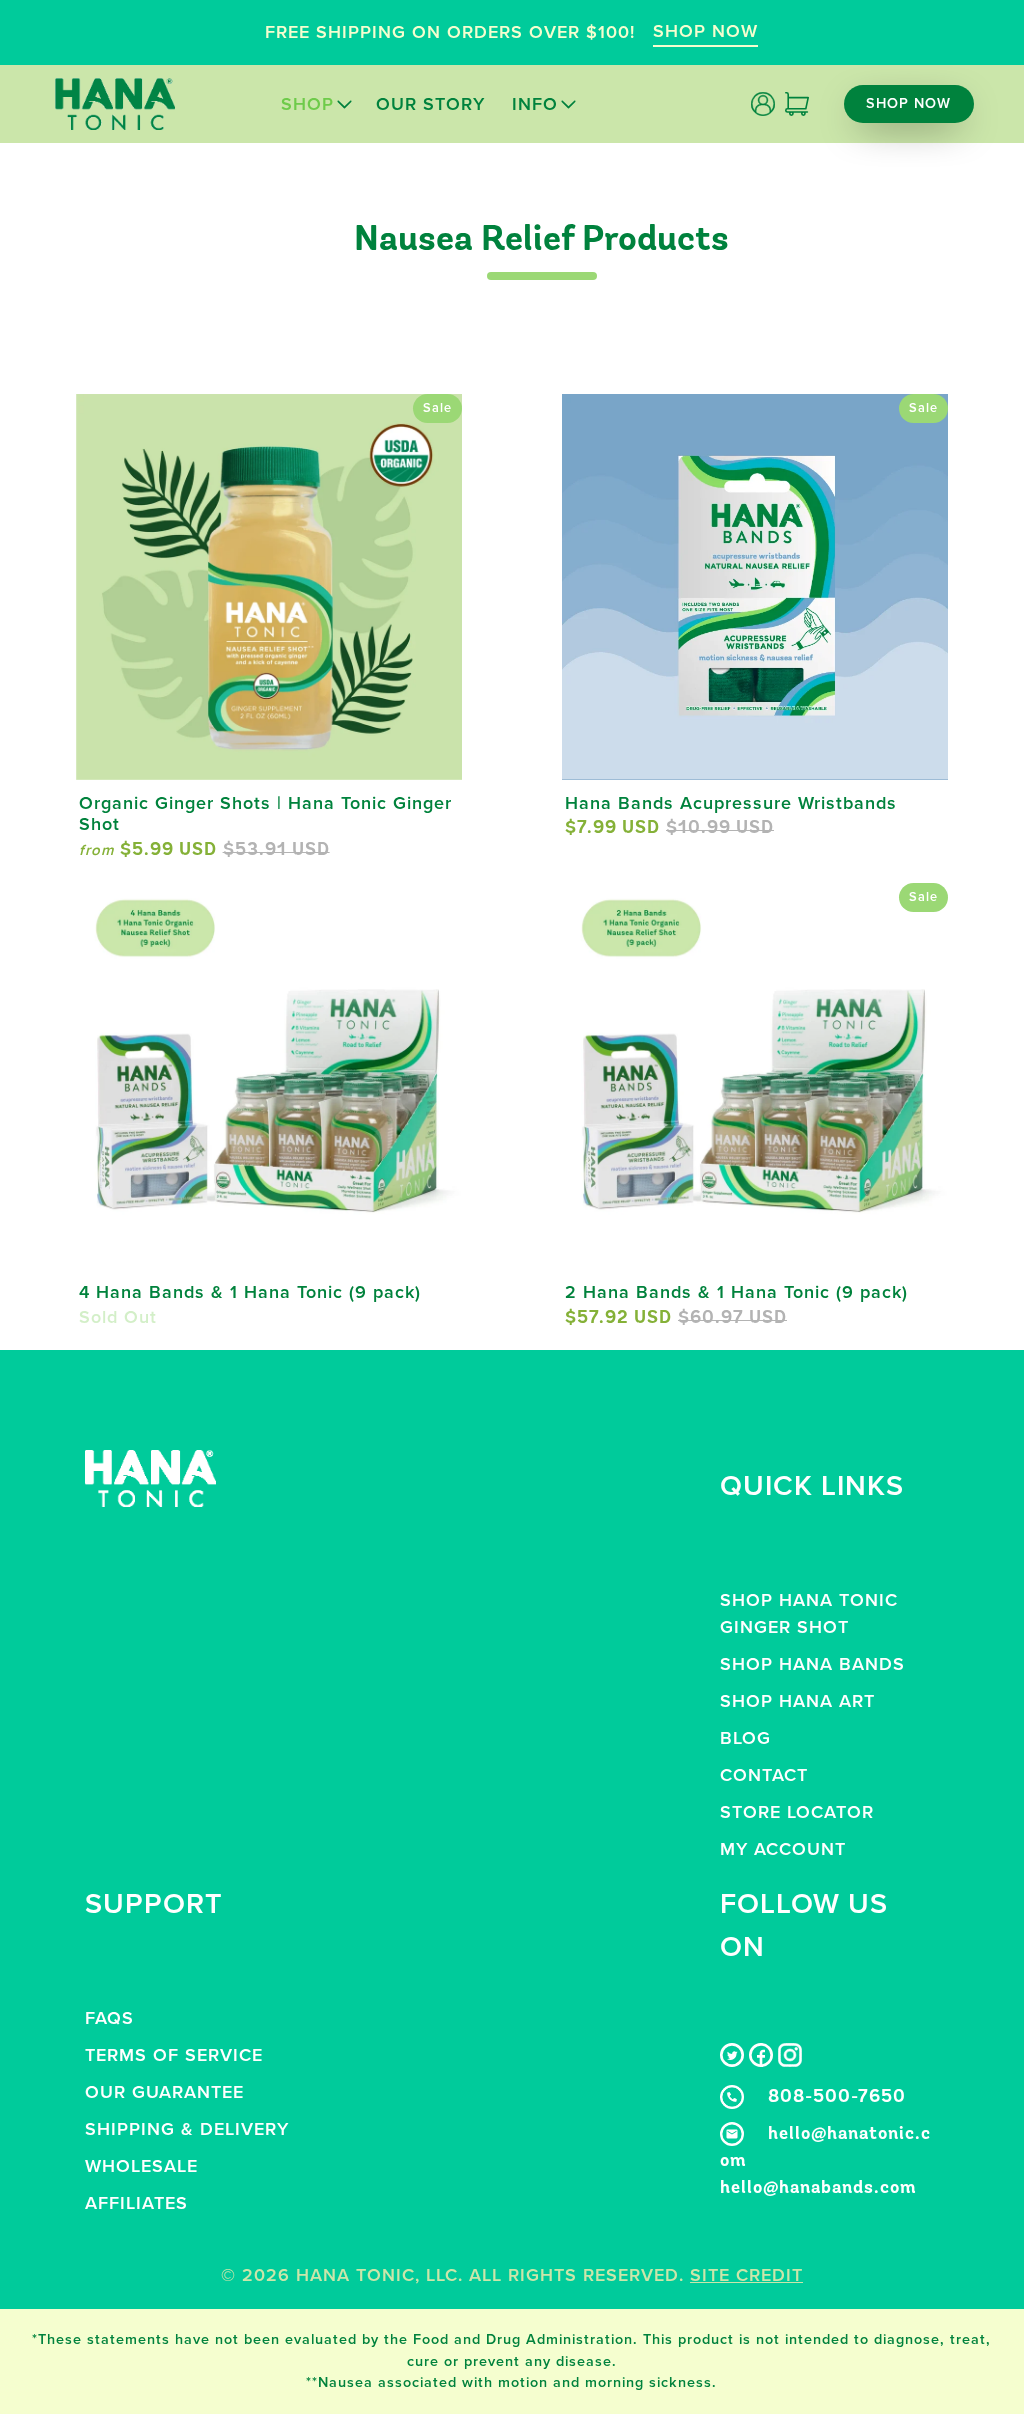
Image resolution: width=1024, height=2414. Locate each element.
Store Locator (797, 1812)
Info (535, 104)
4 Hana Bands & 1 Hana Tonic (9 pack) (250, 1292)
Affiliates (136, 2203)
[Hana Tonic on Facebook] (761, 2061)
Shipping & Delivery (187, 2129)
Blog (745, 1738)
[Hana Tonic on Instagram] (790, 2061)
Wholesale (141, 2166)
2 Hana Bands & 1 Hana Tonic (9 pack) (736, 1292)
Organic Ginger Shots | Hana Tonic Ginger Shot (265, 814)
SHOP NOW (705, 31)
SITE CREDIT (746, 2275)
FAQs (109, 2018)
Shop (307, 104)
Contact (764, 1775)
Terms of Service (174, 2055)
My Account (783, 1849)
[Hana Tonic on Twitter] (732, 2061)
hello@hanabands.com (818, 2189)
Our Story (430, 104)
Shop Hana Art (797, 1701)
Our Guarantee (164, 2092)
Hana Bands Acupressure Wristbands (731, 803)
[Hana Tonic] (115, 104)
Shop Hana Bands (812, 1664)
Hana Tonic (355, 2275)
